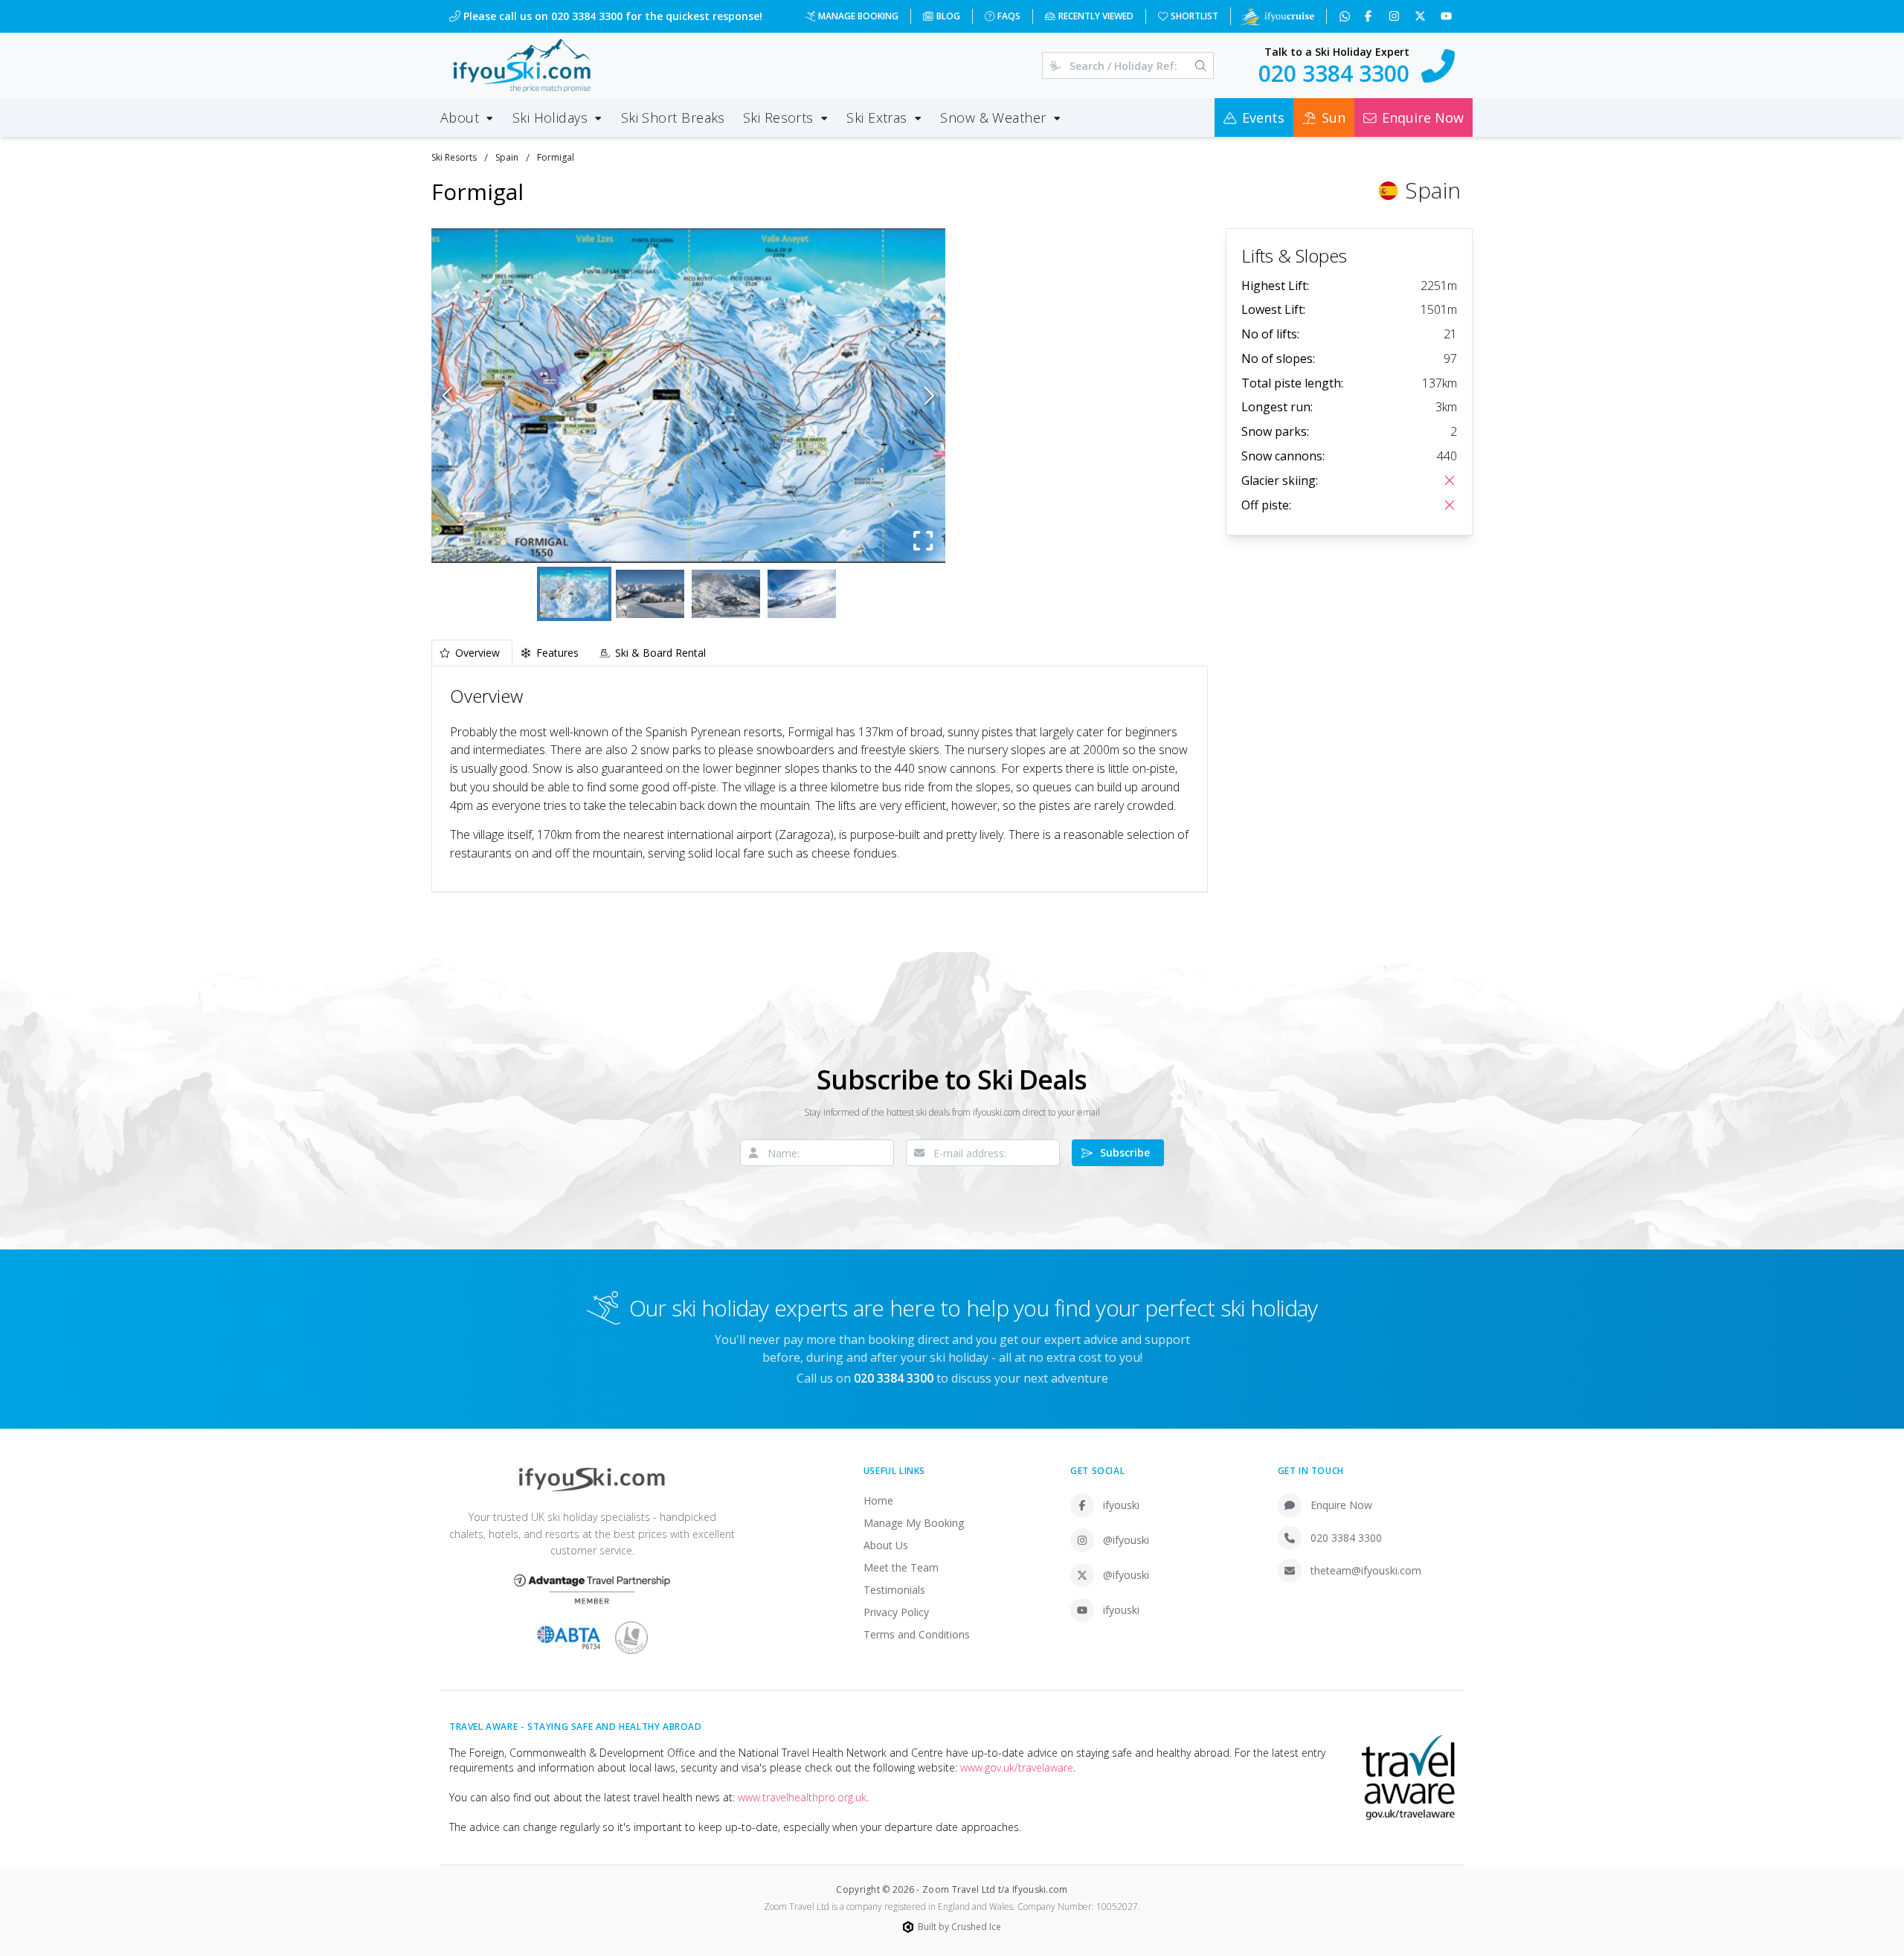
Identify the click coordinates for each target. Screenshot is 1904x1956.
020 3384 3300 (1346, 1538)
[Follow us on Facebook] (1370, 16)
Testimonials (894, 1590)
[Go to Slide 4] (802, 594)
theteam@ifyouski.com (1366, 1570)
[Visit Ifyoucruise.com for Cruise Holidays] (1277, 16)
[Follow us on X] (1422, 16)
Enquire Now (1341, 1505)
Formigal (556, 157)
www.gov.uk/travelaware (1017, 1767)
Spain (507, 157)
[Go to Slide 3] (726, 594)
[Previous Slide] (447, 396)
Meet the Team (901, 1567)
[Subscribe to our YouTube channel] (1448, 16)
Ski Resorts (454, 157)
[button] (688, 396)
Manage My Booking (914, 1523)
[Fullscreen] (923, 541)
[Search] (1201, 65)
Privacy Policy (896, 1612)
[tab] (472, 653)
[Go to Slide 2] (650, 594)
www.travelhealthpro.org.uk (802, 1797)
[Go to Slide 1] (574, 594)
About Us (886, 1545)
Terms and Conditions (917, 1634)
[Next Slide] (929, 396)
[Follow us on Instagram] (1396, 16)
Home (878, 1500)
